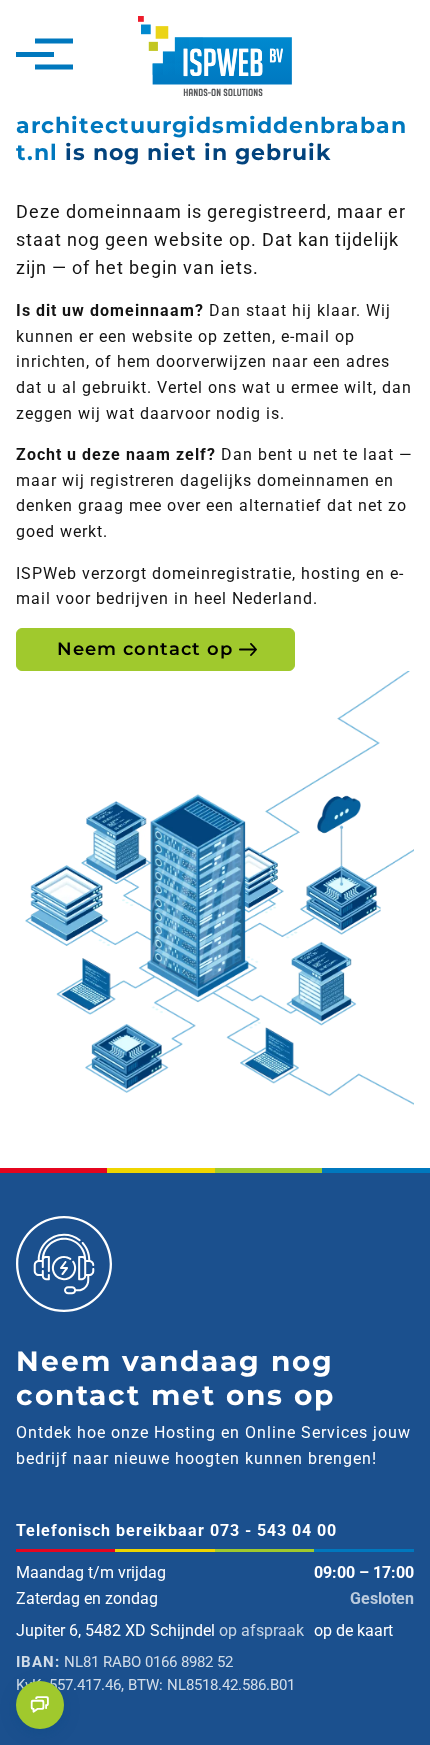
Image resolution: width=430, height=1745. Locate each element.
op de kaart (353, 1630)
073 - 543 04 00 (273, 1530)
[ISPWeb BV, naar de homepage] (215, 54)
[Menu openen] (35, 56)
